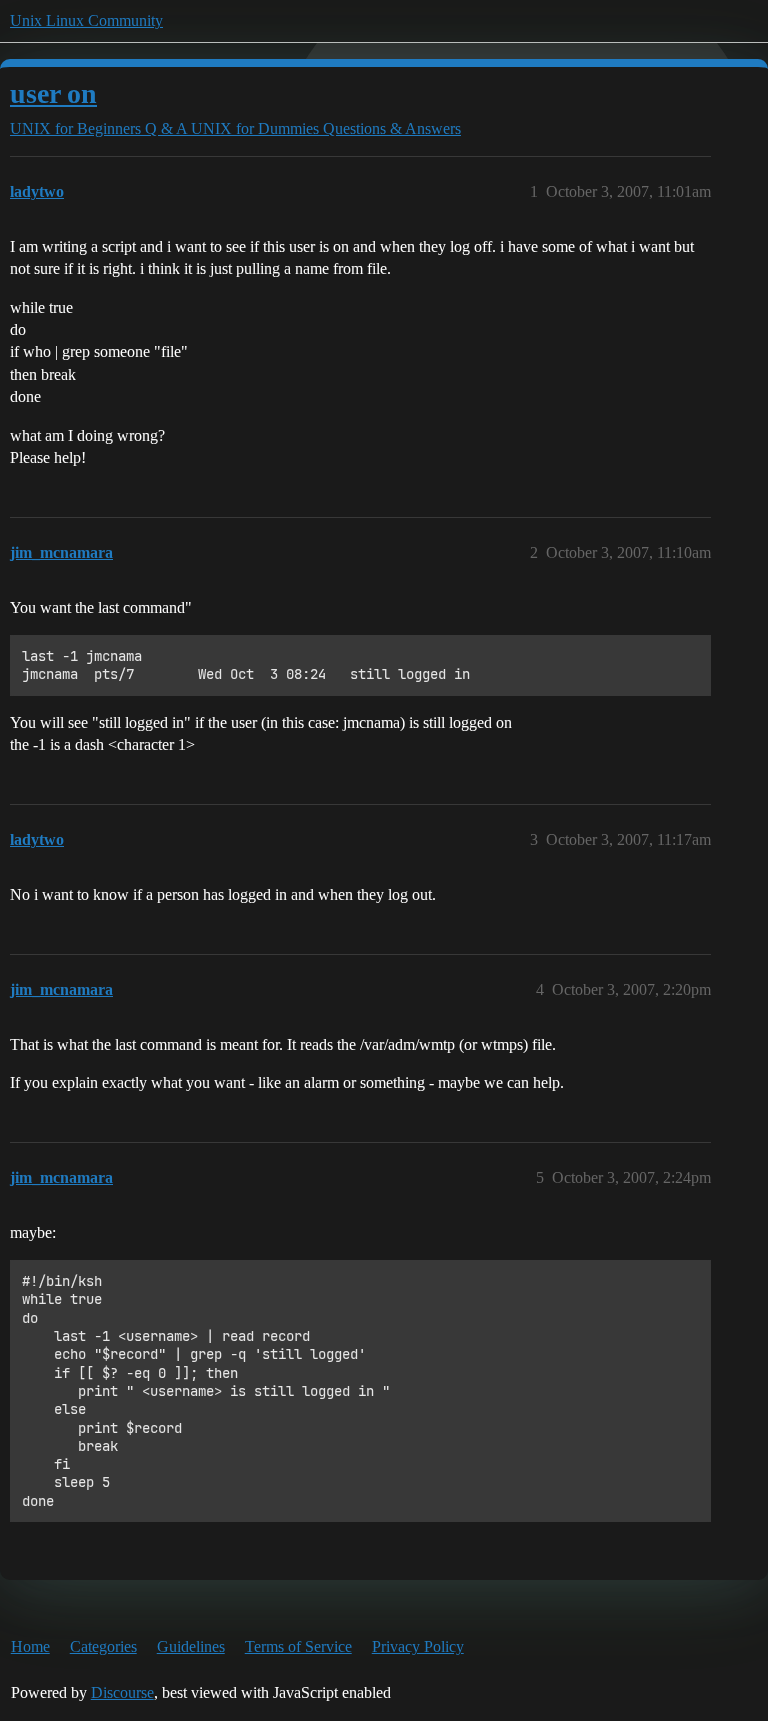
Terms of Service (298, 1646)
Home (30, 1646)
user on (53, 93)
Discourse (122, 1692)
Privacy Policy (418, 1646)
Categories (103, 1646)
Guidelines (191, 1646)
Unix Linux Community (86, 20)
